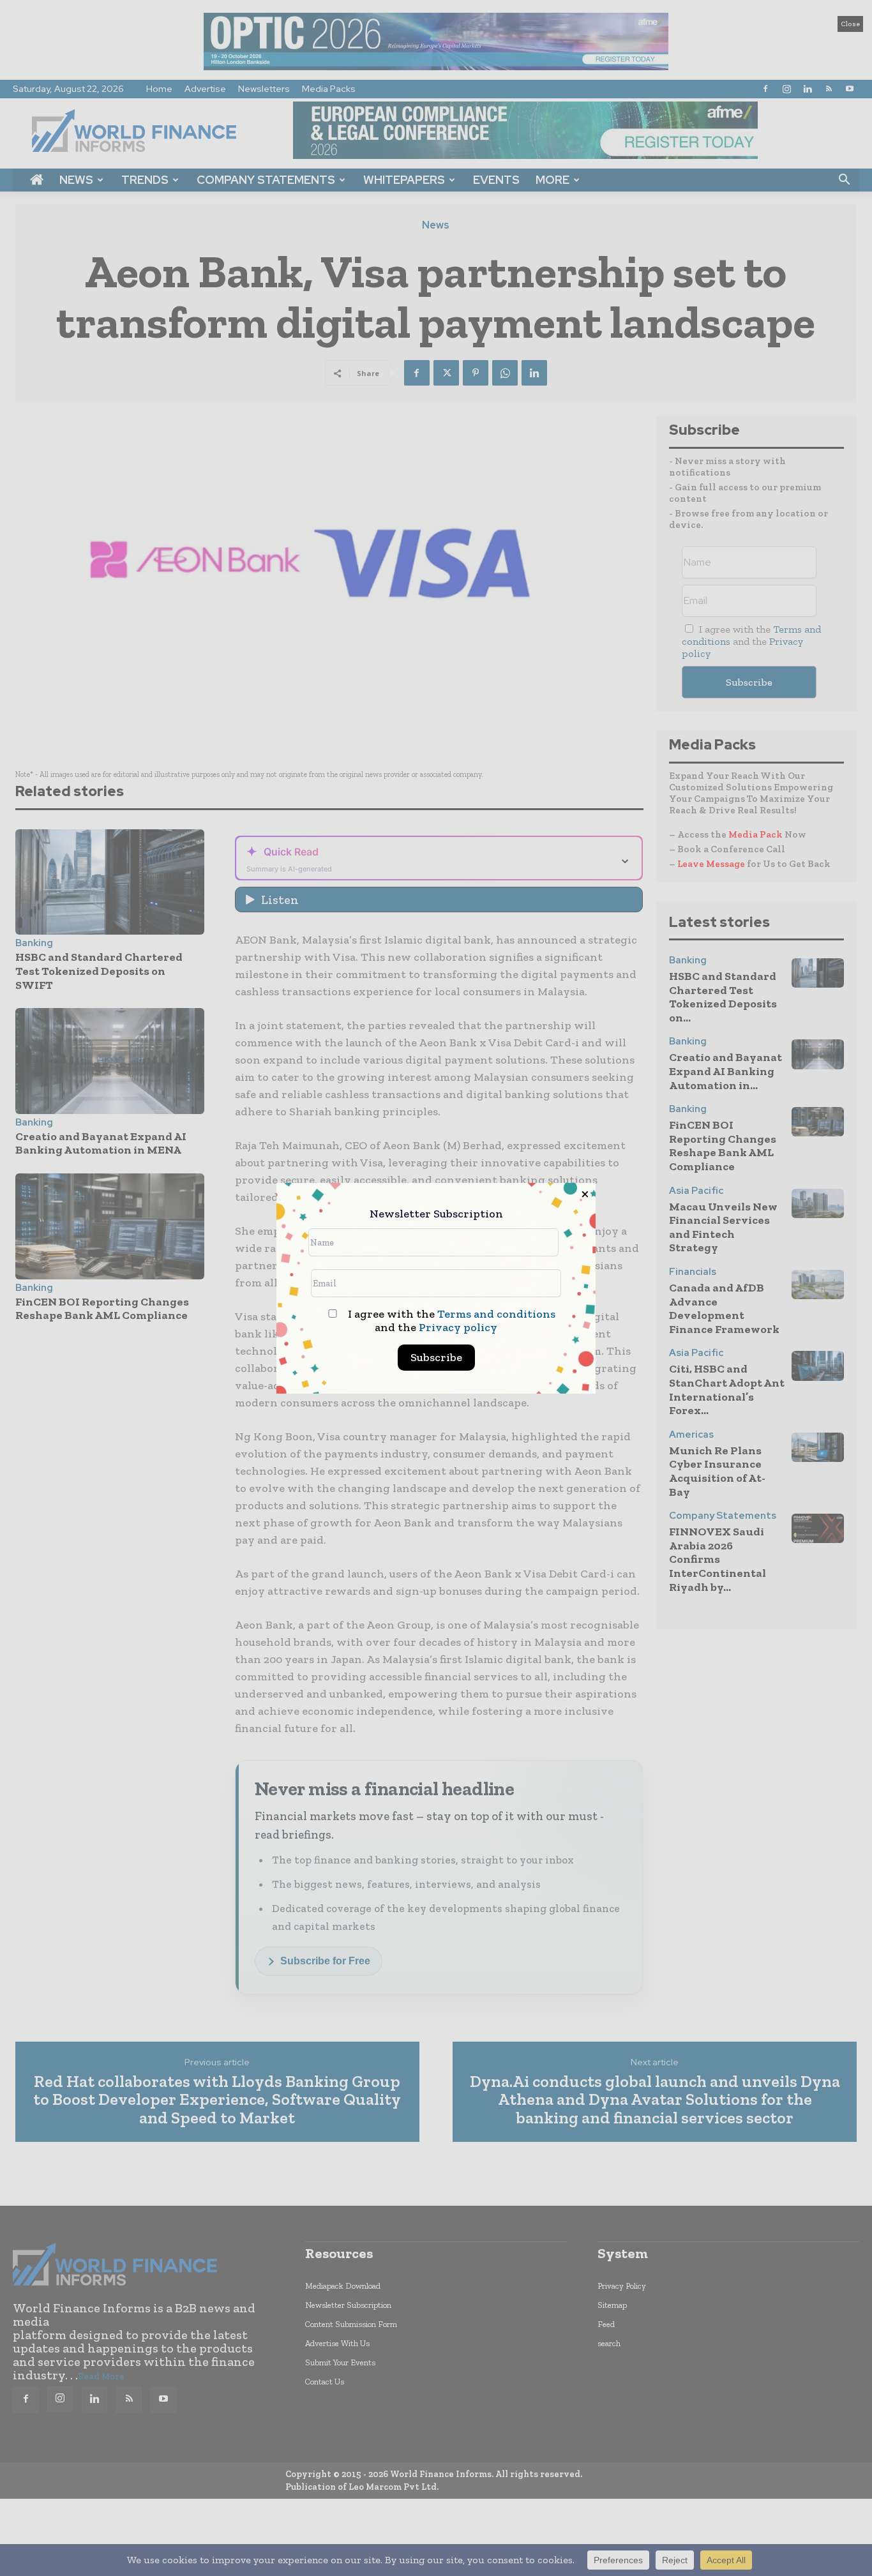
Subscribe (436, 1357)
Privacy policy (458, 1327)
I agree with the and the (450, 1321)
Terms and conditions (496, 1314)
